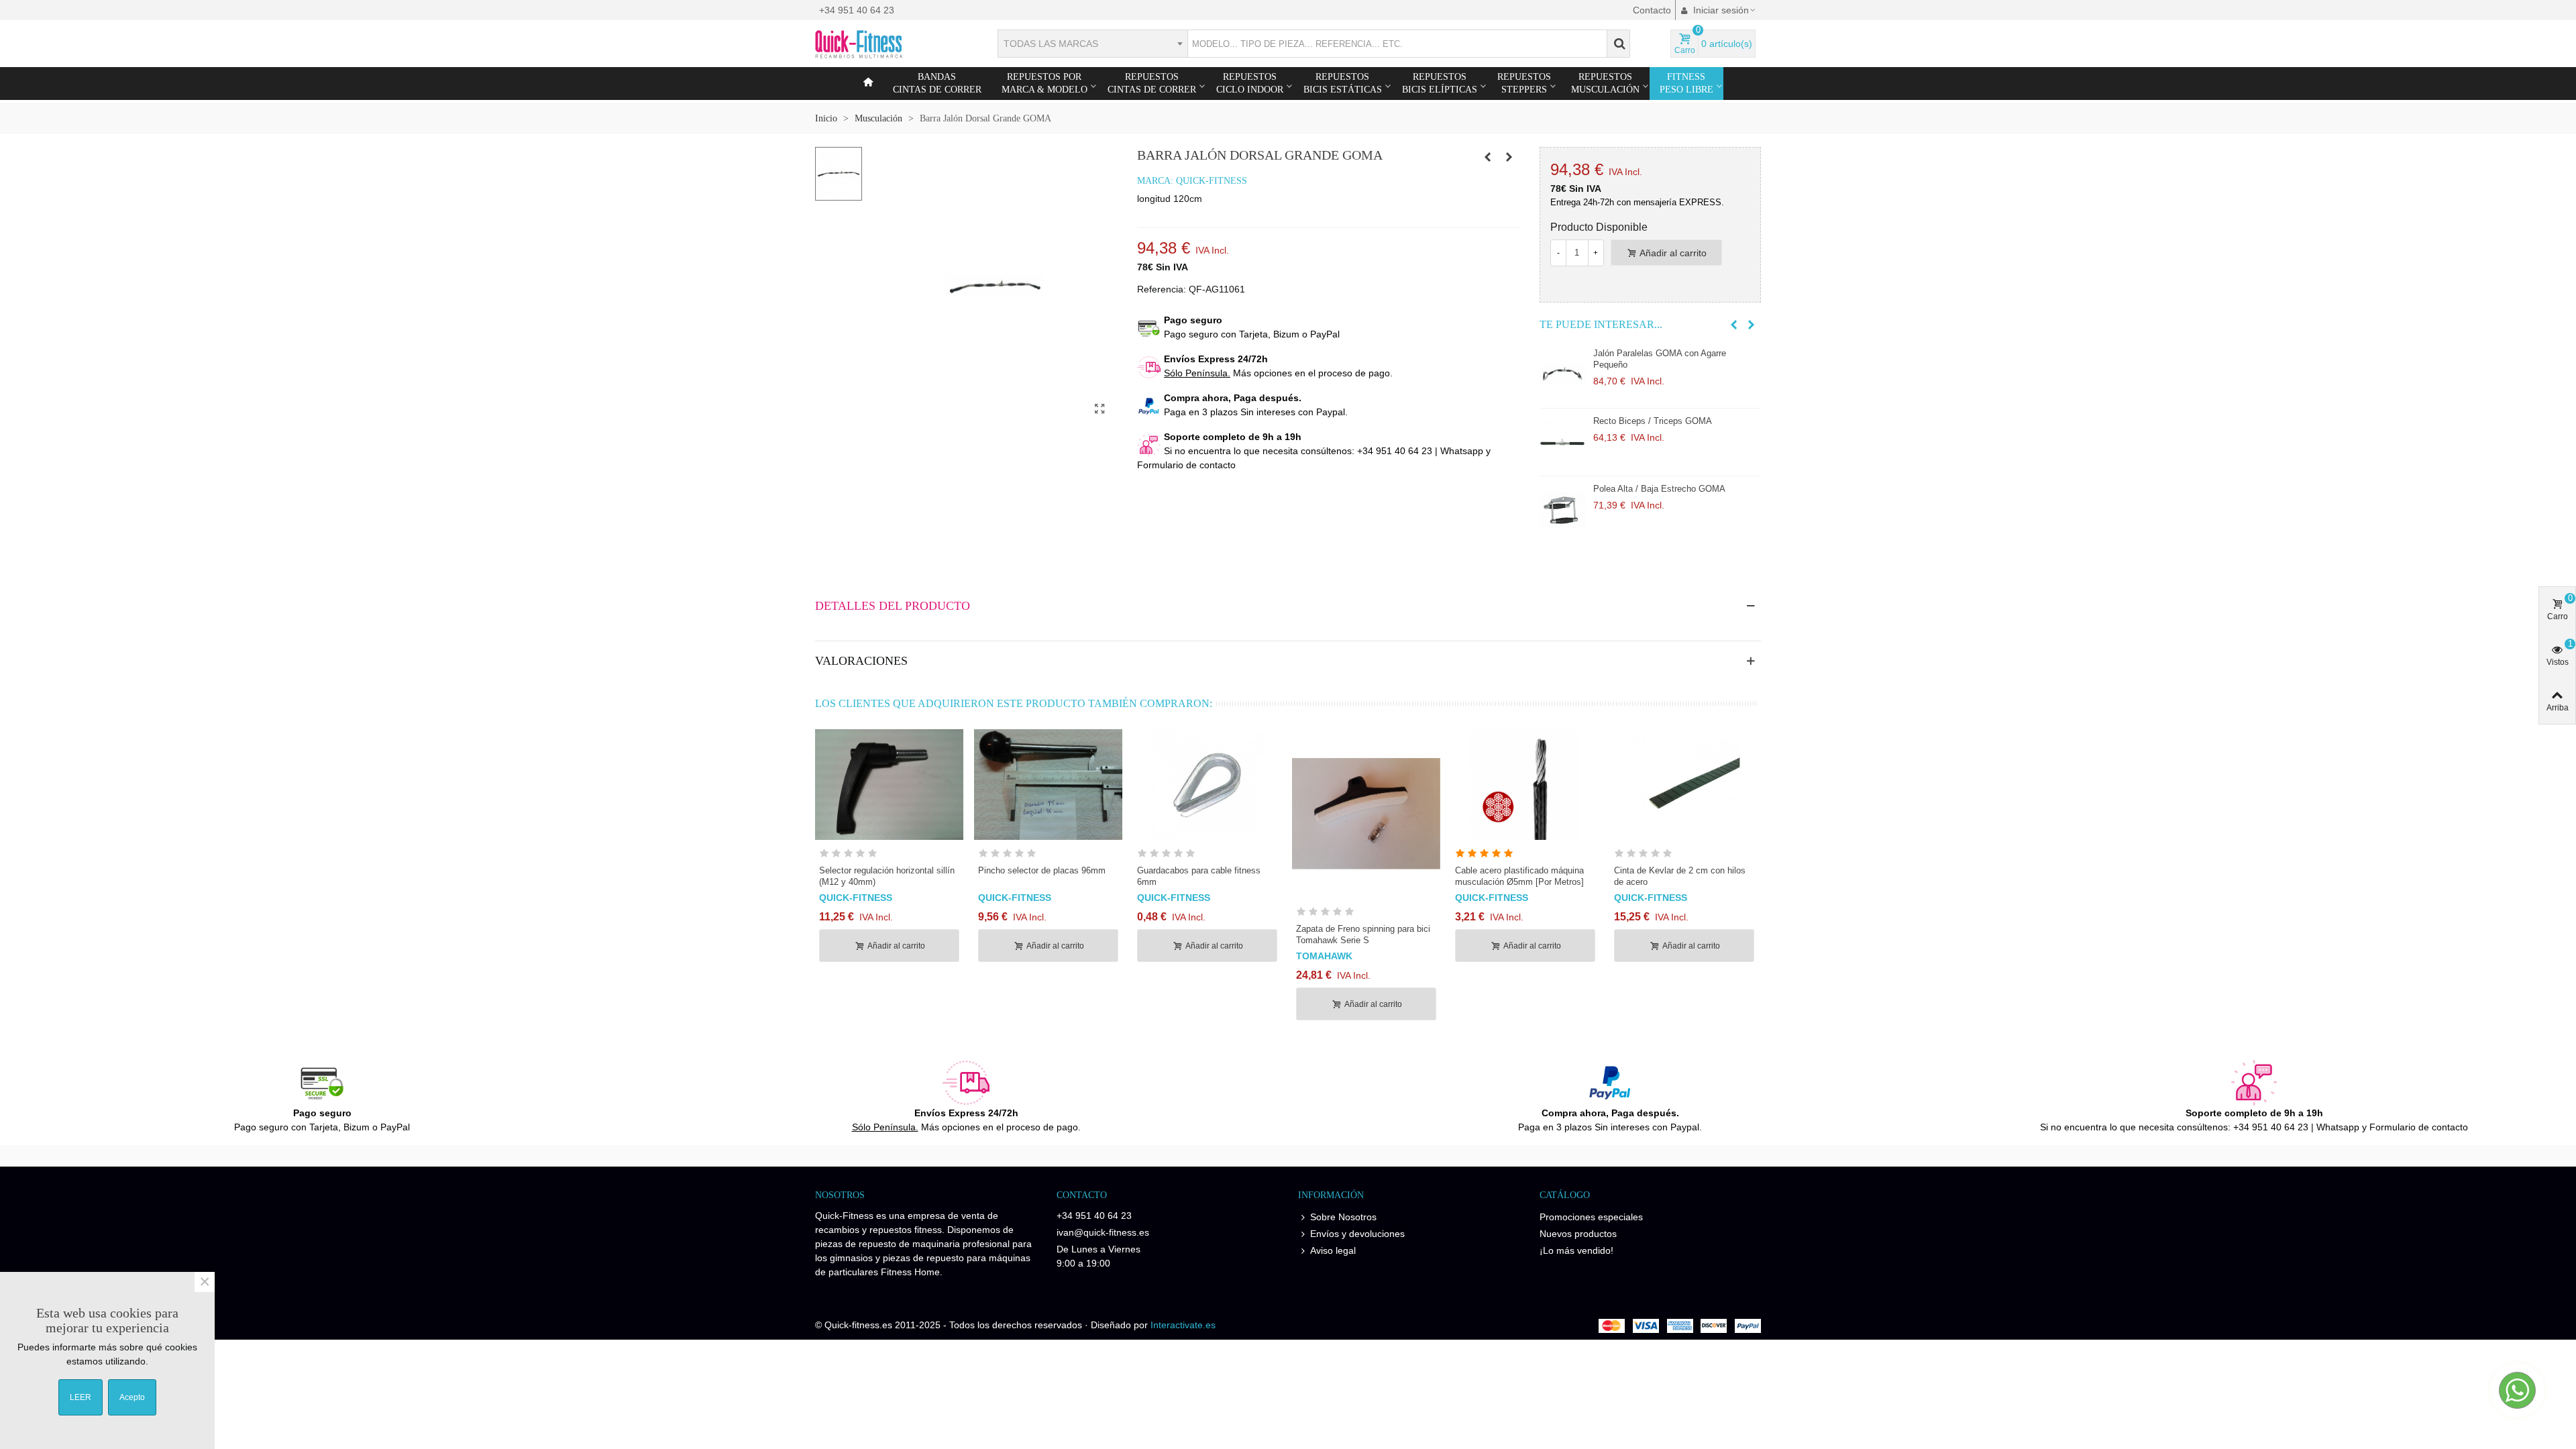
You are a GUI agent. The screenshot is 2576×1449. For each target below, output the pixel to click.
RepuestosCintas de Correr (1152, 83)
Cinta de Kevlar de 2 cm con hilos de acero (1680, 876)
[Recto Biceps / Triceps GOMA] (1563, 442)
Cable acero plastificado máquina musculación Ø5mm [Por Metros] (1519, 876)
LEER (80, 1397)
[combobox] (1092, 44)
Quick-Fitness (1212, 181)
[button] (1734, 325)
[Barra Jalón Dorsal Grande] (1509, 157)
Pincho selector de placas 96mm (1042, 870)
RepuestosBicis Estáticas (1343, 83)
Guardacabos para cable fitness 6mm (1199, 876)
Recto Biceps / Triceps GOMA (1653, 421)
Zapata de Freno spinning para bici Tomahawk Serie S (1363, 934)
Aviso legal (1333, 1250)
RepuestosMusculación (1605, 83)
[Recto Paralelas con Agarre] (1488, 157)
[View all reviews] (889, 856)
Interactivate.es (1183, 1325)
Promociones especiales (1591, 1217)
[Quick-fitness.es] (889, 44)
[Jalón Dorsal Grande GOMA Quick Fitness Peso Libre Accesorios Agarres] (1100, 409)
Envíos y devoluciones (1357, 1234)
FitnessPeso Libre (1686, 83)
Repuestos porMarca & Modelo (1044, 83)
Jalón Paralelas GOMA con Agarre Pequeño (1660, 359)
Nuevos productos (1578, 1234)
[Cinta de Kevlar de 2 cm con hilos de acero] (1684, 785)
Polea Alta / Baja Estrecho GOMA (1659, 489)
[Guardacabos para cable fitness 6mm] (1207, 785)
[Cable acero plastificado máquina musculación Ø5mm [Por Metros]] (1525, 785)
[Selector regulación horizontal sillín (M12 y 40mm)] (889, 785)
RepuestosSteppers (1524, 83)
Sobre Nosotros (1343, 1217)
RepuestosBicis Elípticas (1440, 83)
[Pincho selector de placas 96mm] (1048, 785)
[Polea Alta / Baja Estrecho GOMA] (1563, 510)
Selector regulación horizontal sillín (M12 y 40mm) (887, 876)
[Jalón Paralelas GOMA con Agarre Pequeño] (1563, 374)
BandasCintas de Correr (937, 83)
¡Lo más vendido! (1576, 1250)
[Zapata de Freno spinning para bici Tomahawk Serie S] (1366, 814)
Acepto (132, 1397)
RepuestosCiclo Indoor (1250, 83)
